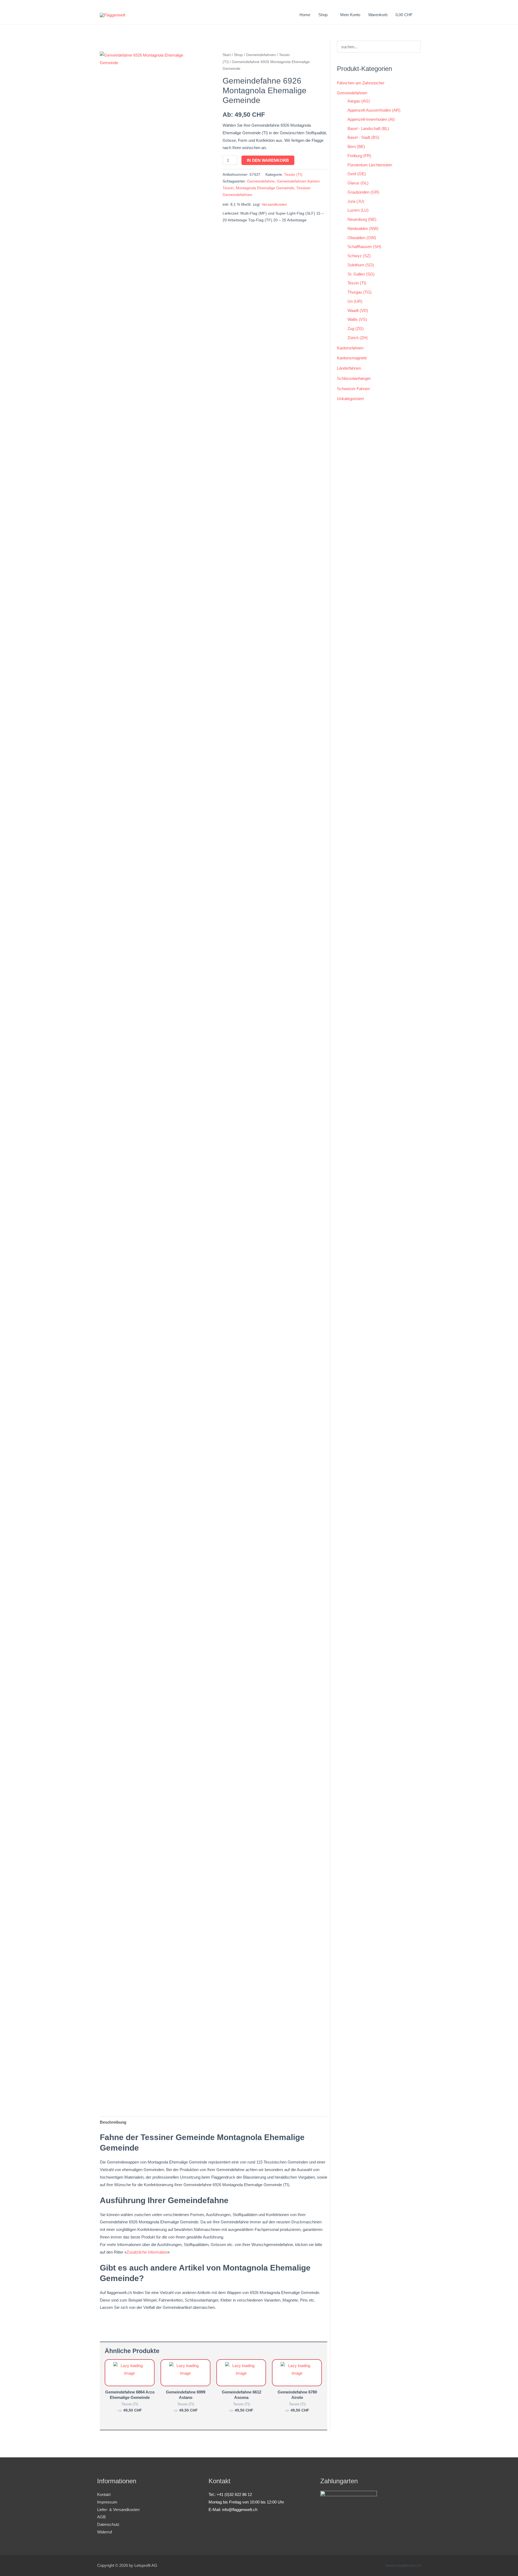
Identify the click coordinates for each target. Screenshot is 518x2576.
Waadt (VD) (358, 310)
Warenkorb (378, 15)
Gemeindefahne (261, 181)
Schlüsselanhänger (354, 378)
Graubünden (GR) (363, 192)
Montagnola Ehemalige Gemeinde (265, 188)
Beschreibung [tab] (113, 2122)
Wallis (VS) (357, 319)
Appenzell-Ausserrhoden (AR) (374, 110)
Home (305, 15)
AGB (101, 2517)
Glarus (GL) (358, 183)
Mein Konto (350, 15)
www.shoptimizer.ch (403, 2565)
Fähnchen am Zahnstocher (361, 83)
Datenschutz (108, 2524)
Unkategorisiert (350, 399)
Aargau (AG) (359, 101)
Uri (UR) (355, 301)
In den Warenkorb (268, 160)
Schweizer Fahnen (353, 389)
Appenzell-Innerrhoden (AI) (371, 119)
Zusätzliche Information (147, 2252)
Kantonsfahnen (350, 348)
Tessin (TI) (293, 175)
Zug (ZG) (356, 329)
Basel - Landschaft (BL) (368, 128)
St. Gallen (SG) (361, 274)
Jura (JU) (356, 201)
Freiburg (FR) (359, 156)
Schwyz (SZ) (359, 256)
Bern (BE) (356, 147)
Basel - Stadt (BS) (363, 137)
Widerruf (105, 2532)
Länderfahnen (349, 368)
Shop (238, 55)
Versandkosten (274, 204)
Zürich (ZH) (358, 338)
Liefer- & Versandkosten (118, 2510)
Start (227, 55)
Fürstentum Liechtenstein (370, 165)
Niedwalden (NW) (363, 228)
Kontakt (104, 2494)
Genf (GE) (357, 174)
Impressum (107, 2502)
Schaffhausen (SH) (364, 247)
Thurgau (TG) (359, 292)
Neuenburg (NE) (362, 219)
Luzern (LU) (358, 210)
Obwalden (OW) (362, 238)
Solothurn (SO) (361, 265)
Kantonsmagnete (352, 358)
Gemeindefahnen (261, 55)
